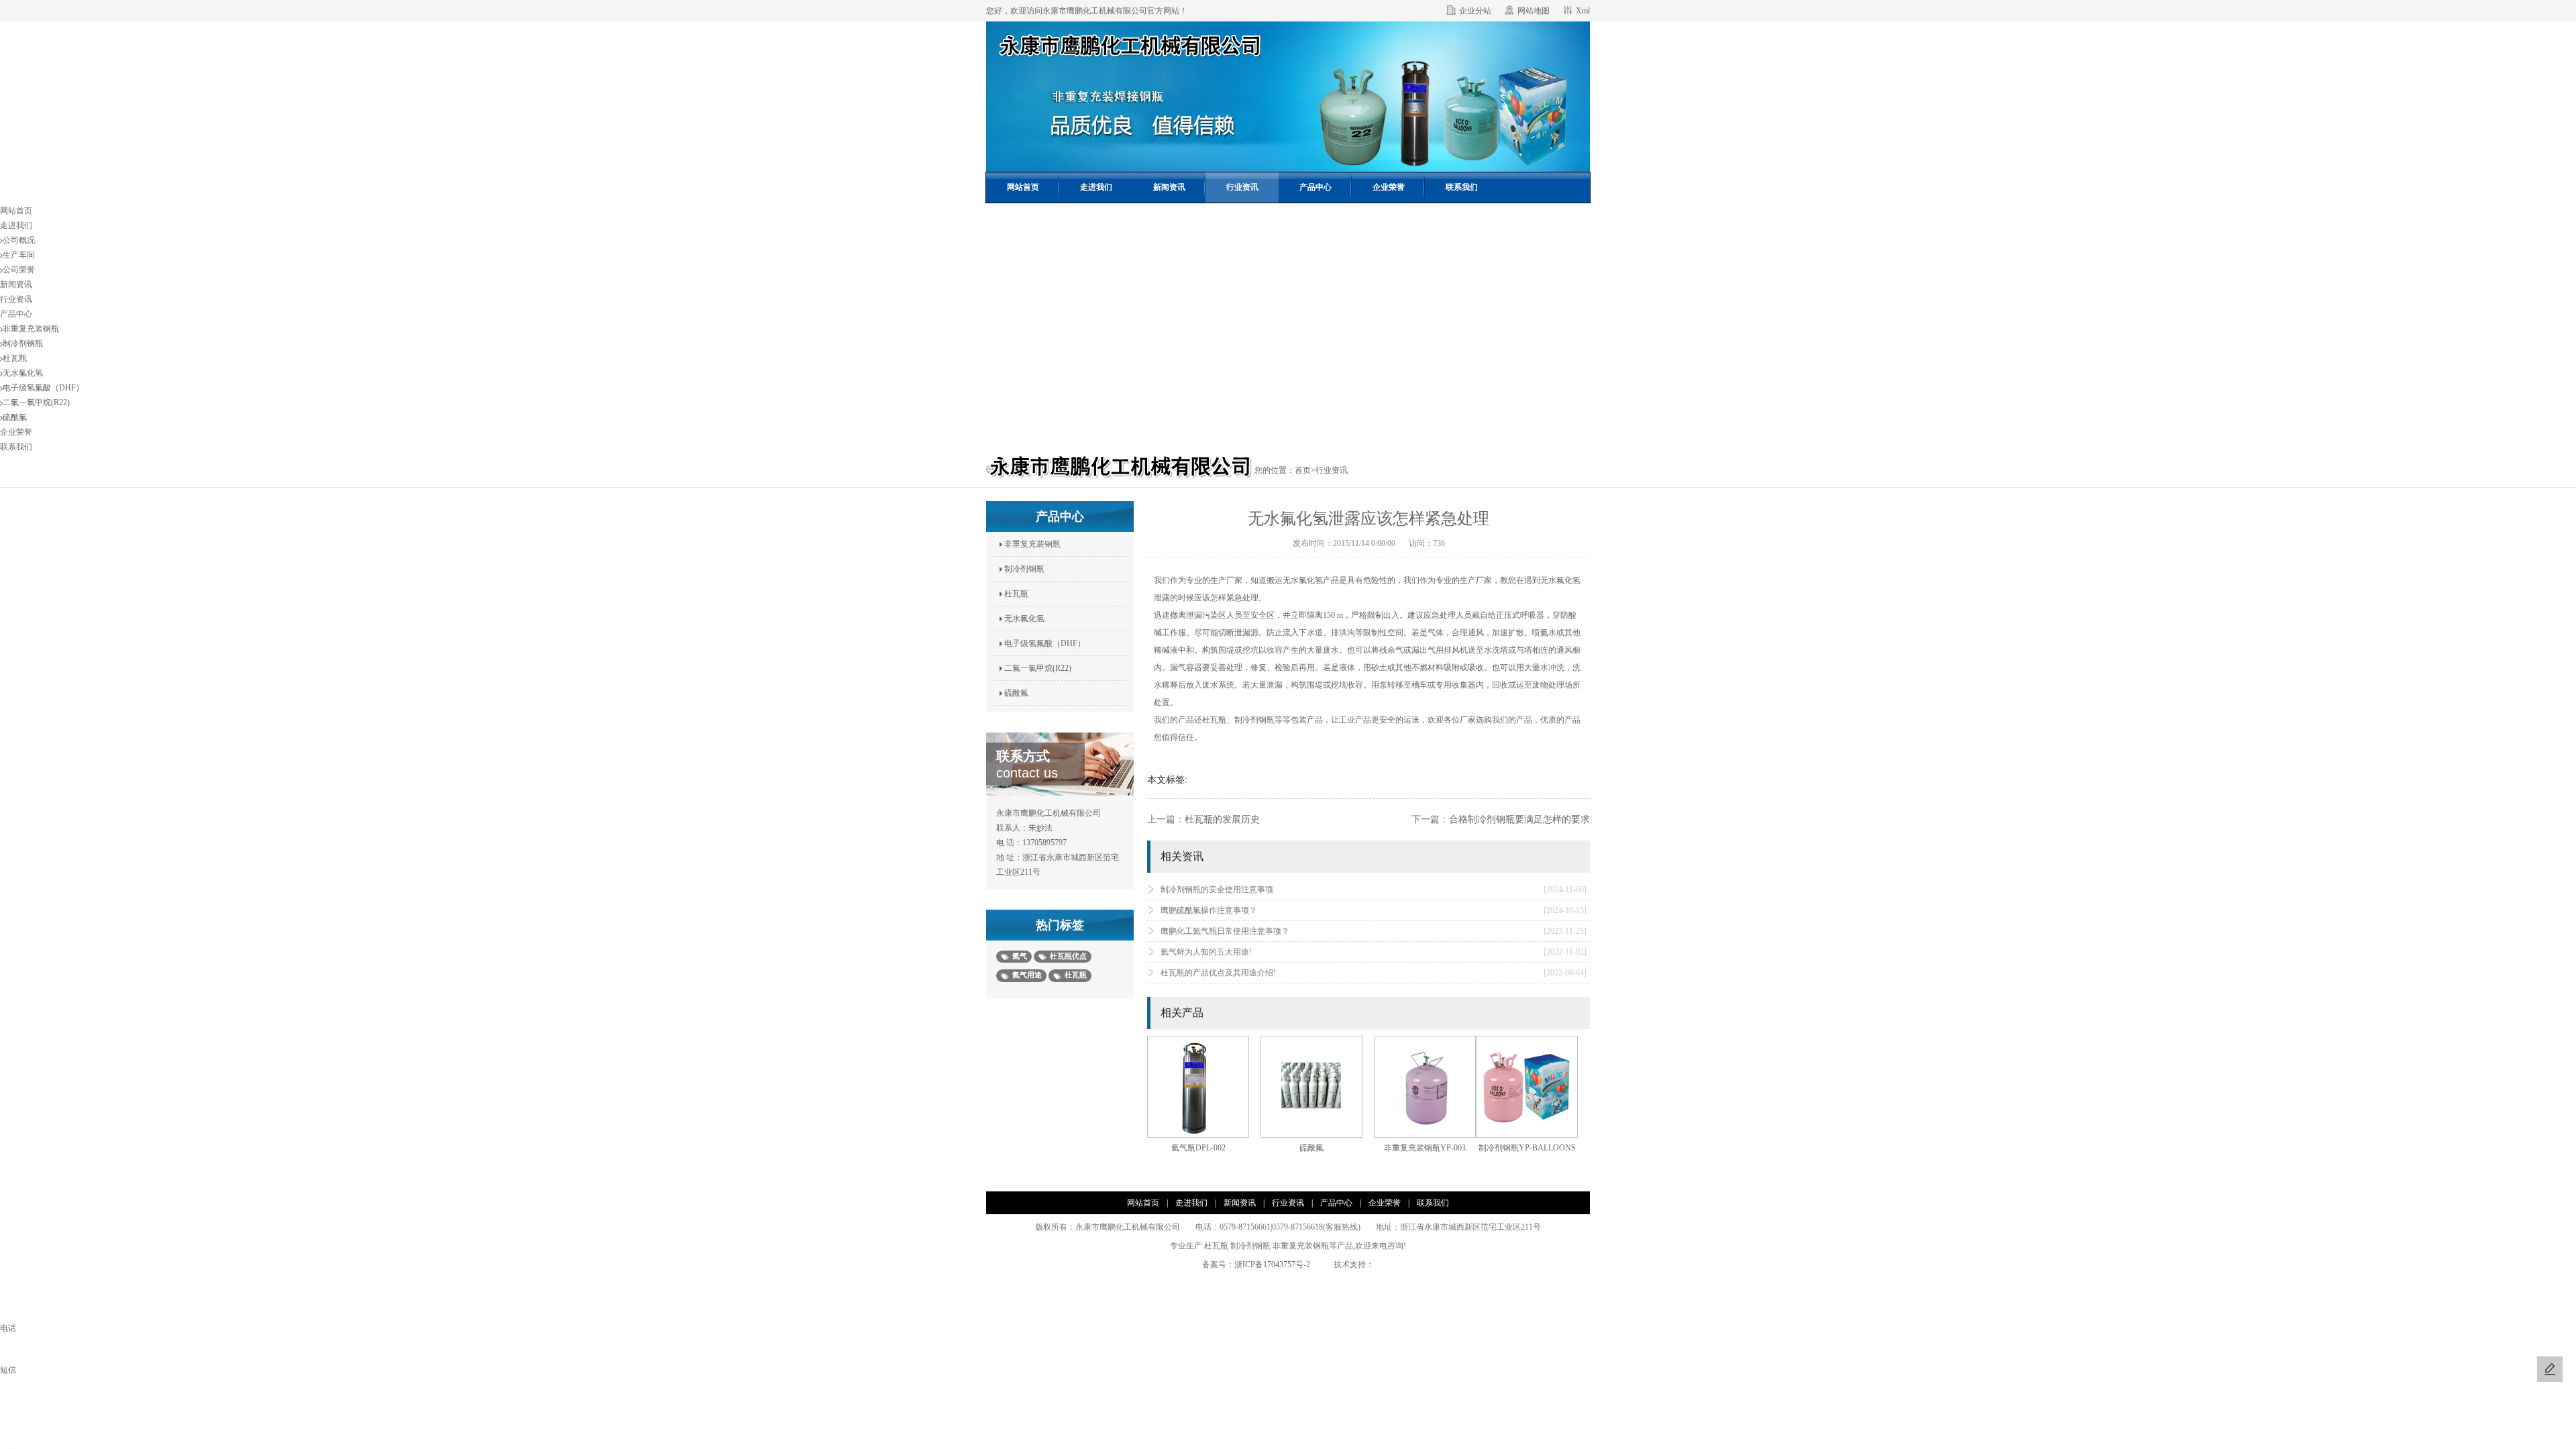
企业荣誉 (1389, 187)
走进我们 (1096, 187)
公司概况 (19, 240)
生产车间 (19, 255)
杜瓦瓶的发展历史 (1222, 819)
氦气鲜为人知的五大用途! (1374, 952)
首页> (1305, 470)
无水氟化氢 (23, 373)
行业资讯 (1242, 187)
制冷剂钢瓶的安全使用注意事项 (1374, 890)
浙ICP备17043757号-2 (1276, 1265)
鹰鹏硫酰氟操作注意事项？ (1374, 910)
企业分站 (1475, 11)
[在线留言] (2550, 1369)
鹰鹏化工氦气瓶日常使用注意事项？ (1374, 931)
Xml (1583, 11)
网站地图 (1534, 11)
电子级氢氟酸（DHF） (43, 388)
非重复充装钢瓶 (31, 329)
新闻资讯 (1169, 187)
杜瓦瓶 (15, 358)
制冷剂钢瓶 (23, 343)
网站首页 (1023, 187)
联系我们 (1462, 187)
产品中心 (1316, 187)
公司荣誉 (19, 270)
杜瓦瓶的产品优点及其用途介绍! (1374, 973)
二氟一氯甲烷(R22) (36, 402)
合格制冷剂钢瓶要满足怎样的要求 (1519, 819)
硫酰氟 (15, 417)
